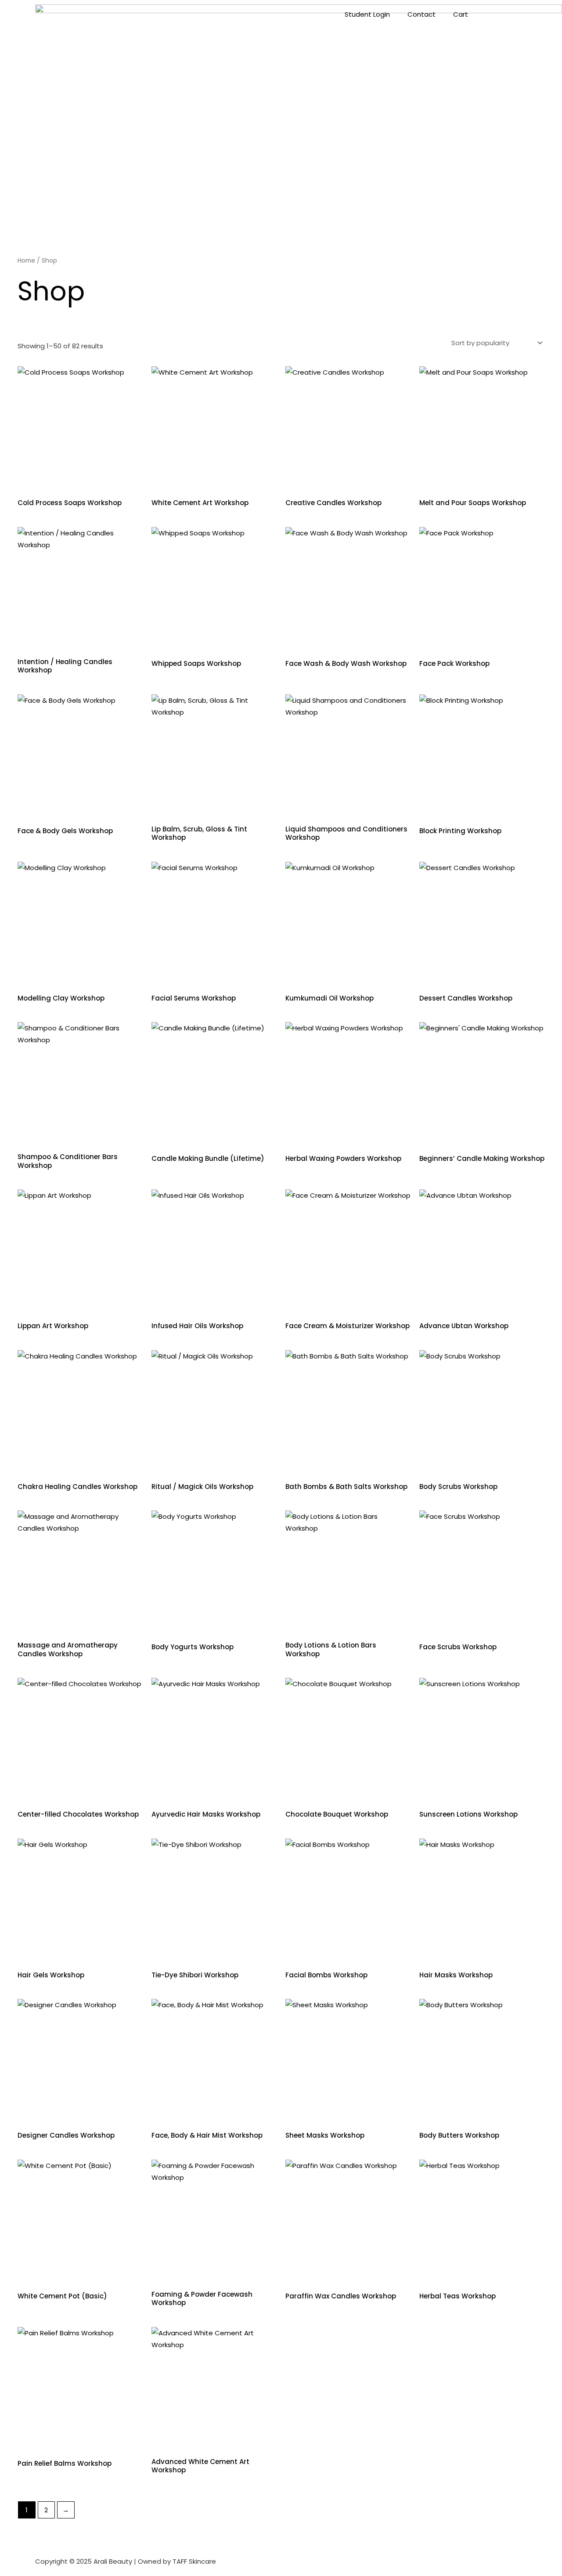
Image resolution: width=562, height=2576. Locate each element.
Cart (461, 14)
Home (26, 261)
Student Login (367, 14)
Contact (421, 14)
